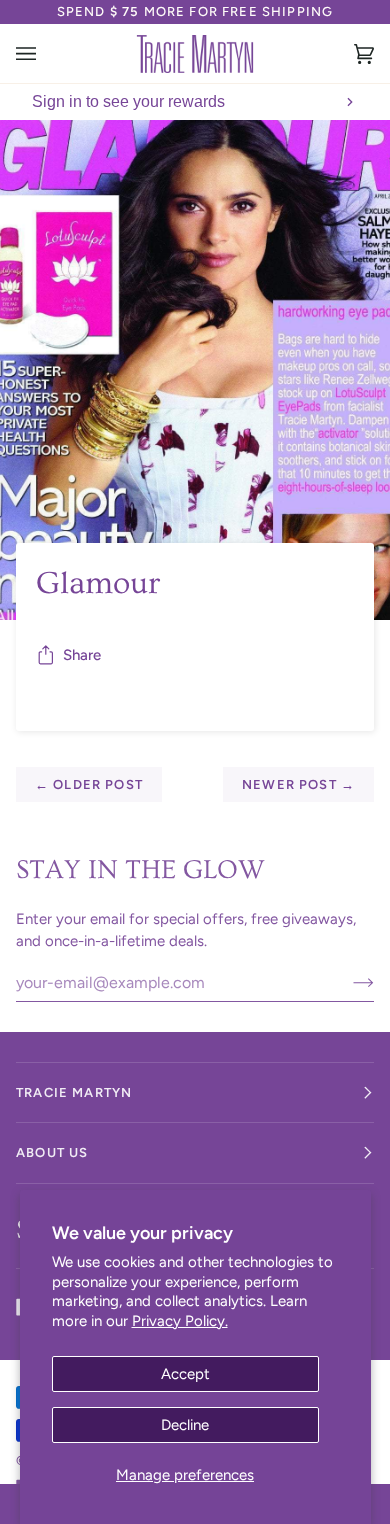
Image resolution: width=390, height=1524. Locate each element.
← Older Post (89, 784)
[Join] (347, 982)
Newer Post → (298, 784)
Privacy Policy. (180, 1321)
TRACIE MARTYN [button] (74, 1092)
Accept (185, 1374)
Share (82, 655)
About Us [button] (52, 1152)
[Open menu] (46, 53)
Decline (185, 1425)
